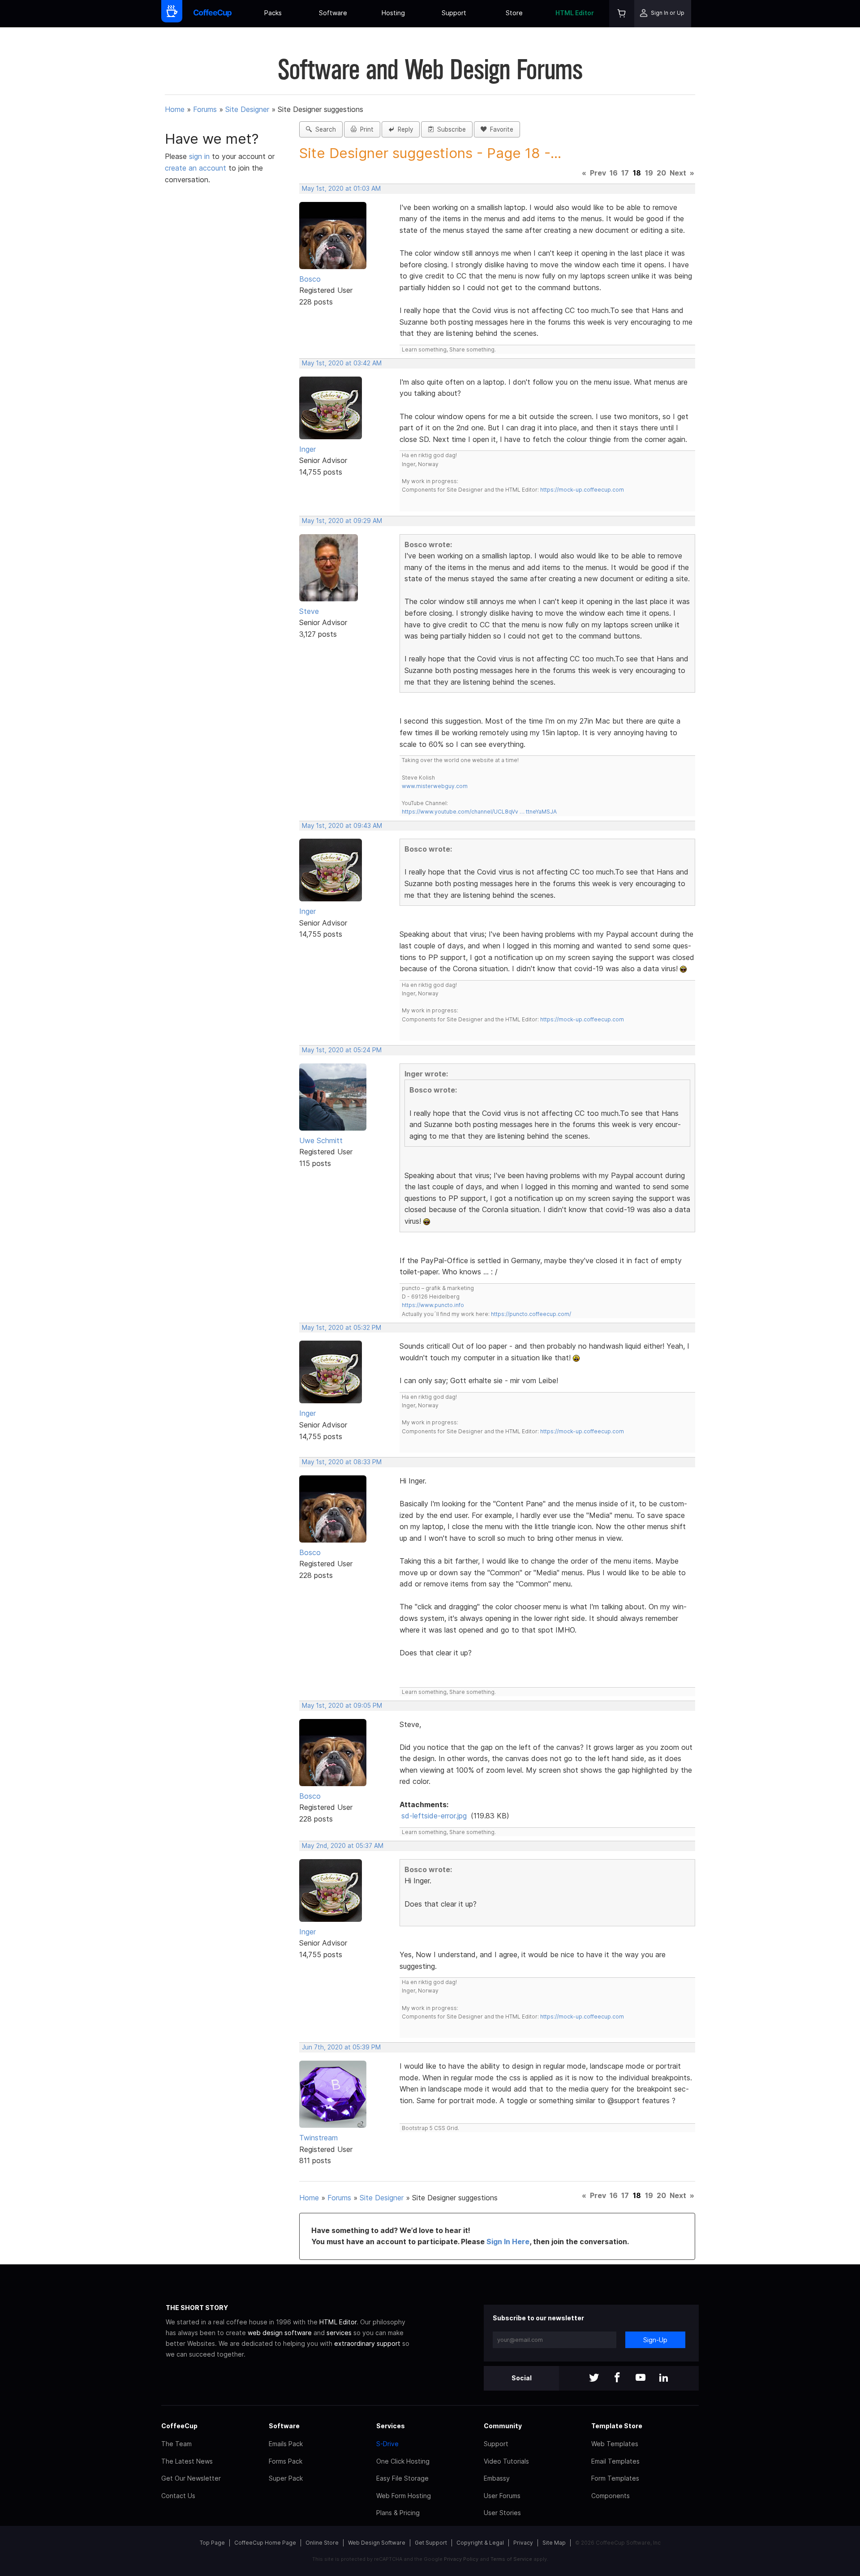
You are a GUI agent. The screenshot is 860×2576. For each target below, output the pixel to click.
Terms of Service (511, 2559)
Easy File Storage (402, 2478)
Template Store (617, 2426)
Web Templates (615, 2444)
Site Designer (247, 109)
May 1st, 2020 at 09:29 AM (342, 521)
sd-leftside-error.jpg (434, 1816)
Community (503, 2426)
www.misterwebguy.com (435, 786)
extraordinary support (367, 2343)
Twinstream (318, 2138)
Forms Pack (286, 2461)
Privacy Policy (461, 2559)
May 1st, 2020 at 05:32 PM (342, 1328)
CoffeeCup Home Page (265, 2543)
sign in (200, 156)
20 (661, 173)
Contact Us (178, 2496)
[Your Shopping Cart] (622, 14)
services (339, 2333)
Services (391, 2426)
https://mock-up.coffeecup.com (582, 490)
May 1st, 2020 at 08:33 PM (342, 1462)
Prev (598, 173)
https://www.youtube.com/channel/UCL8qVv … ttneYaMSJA (479, 812)
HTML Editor (575, 13)
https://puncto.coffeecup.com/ (531, 1314)
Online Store (322, 2543)
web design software (280, 2333)
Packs (273, 13)
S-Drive (387, 2444)
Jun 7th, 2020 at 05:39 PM (341, 2047)
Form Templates (615, 2478)
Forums (205, 109)
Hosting (393, 13)
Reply (404, 129)
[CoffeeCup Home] (213, 14)
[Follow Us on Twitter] (594, 2378)
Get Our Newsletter (191, 2478)
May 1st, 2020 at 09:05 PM (342, 1706)
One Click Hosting (403, 2461)
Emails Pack (286, 2444)
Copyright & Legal (480, 2543)
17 (625, 173)
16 (614, 173)
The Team (176, 2444)
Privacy (523, 2543)
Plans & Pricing (398, 2513)
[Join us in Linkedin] (664, 2378)
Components (611, 2496)
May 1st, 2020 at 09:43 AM (342, 826)
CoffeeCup (179, 2426)
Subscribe (450, 129)
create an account (196, 168)
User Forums (502, 2496)
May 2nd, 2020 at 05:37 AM (343, 1846)
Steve (309, 611)
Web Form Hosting (404, 2496)
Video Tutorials (506, 2461)
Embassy (497, 2478)
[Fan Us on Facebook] (617, 2378)
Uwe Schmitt (321, 1140)
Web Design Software (377, 2543)
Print (365, 129)
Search (324, 129)
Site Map (554, 2543)
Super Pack (286, 2478)
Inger (307, 449)
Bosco (310, 279)
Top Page (212, 2543)
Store (514, 13)
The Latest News (187, 2461)
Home (175, 109)
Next (678, 173)
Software (333, 13)
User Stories (502, 2513)
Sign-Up (655, 2340)
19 (649, 173)
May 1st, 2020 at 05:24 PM (342, 1050)
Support (454, 13)
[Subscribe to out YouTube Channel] (641, 2378)
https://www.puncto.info (433, 1305)
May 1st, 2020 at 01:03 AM (341, 189)
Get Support (431, 2543)
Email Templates (615, 2461)
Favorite (500, 129)
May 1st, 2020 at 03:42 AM (342, 363)
